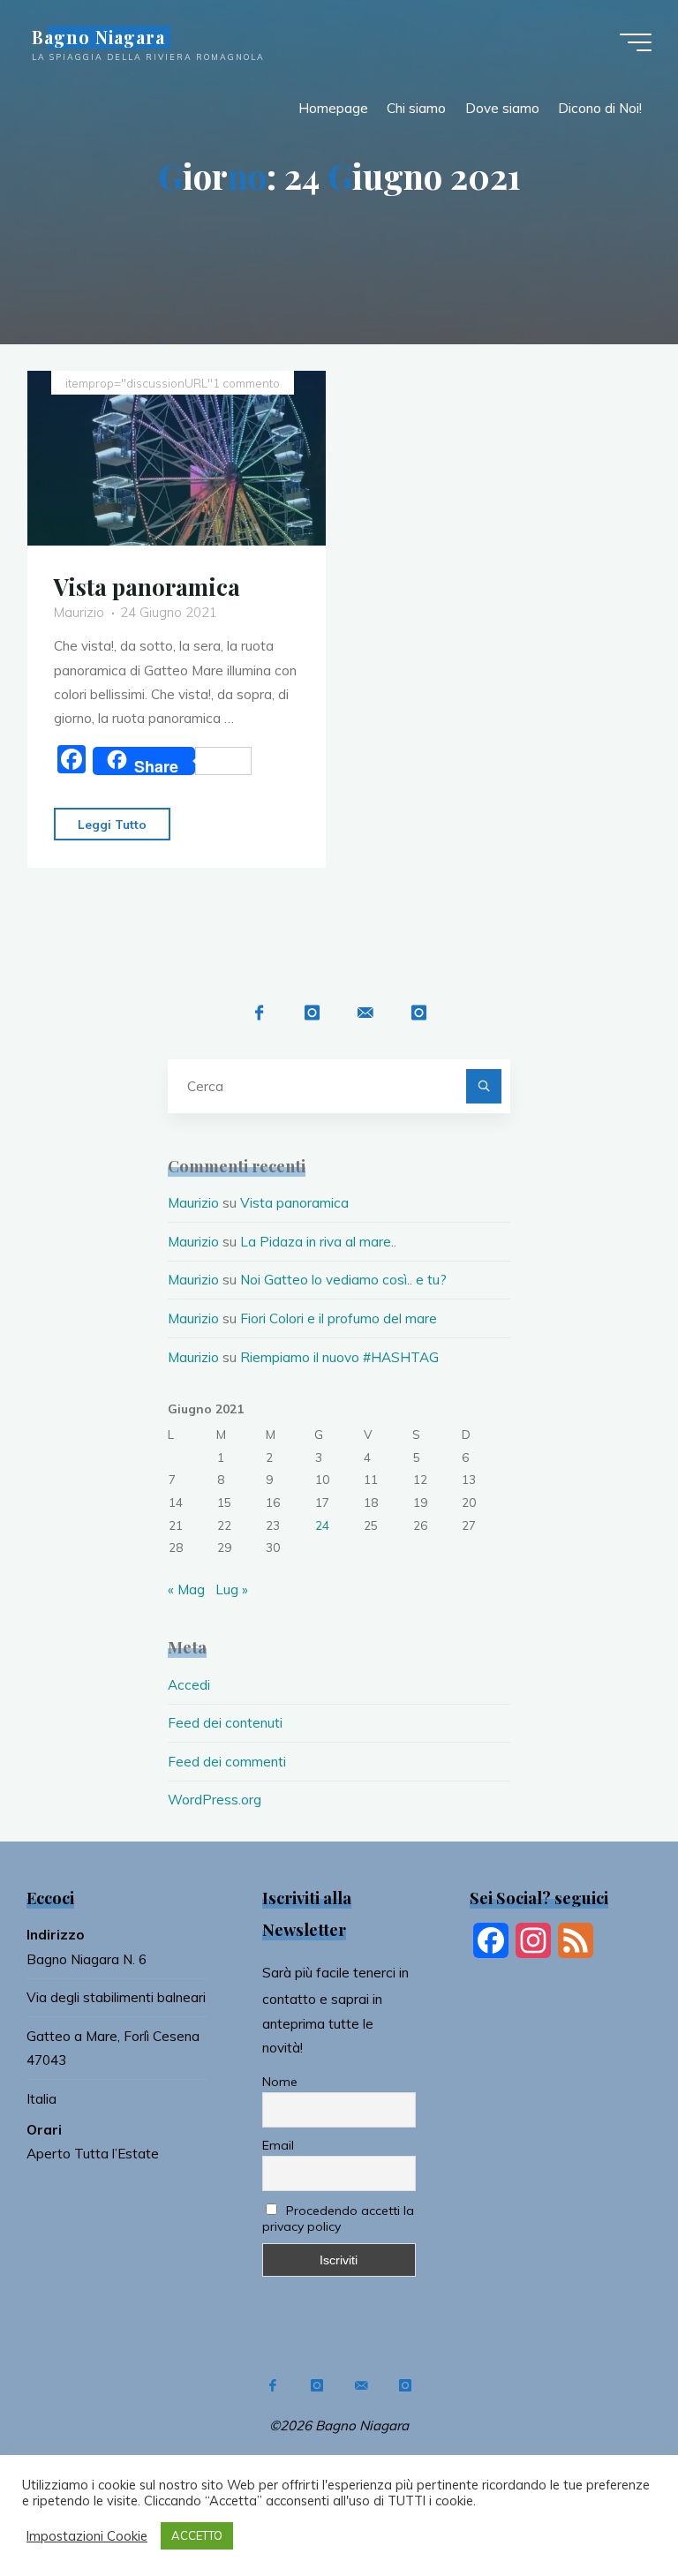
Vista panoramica (147, 586)
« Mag (186, 1589)
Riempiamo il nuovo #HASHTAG (339, 1357)
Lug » (232, 1589)
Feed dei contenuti (225, 1723)
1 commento (246, 383)
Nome (280, 2082)
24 (322, 1525)
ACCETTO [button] (197, 2535)
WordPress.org (215, 1800)
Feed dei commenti (227, 1762)
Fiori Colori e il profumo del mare (339, 1318)
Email (278, 2145)
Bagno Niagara (98, 37)
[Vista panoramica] (177, 458)
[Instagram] (312, 1013)
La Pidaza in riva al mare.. (318, 1242)
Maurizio (193, 1203)
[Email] (365, 1013)
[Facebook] (259, 1013)
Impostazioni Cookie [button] (87, 2536)
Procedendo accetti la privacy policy (339, 2218)
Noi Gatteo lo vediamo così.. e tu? (343, 1280)
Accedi (189, 1685)
